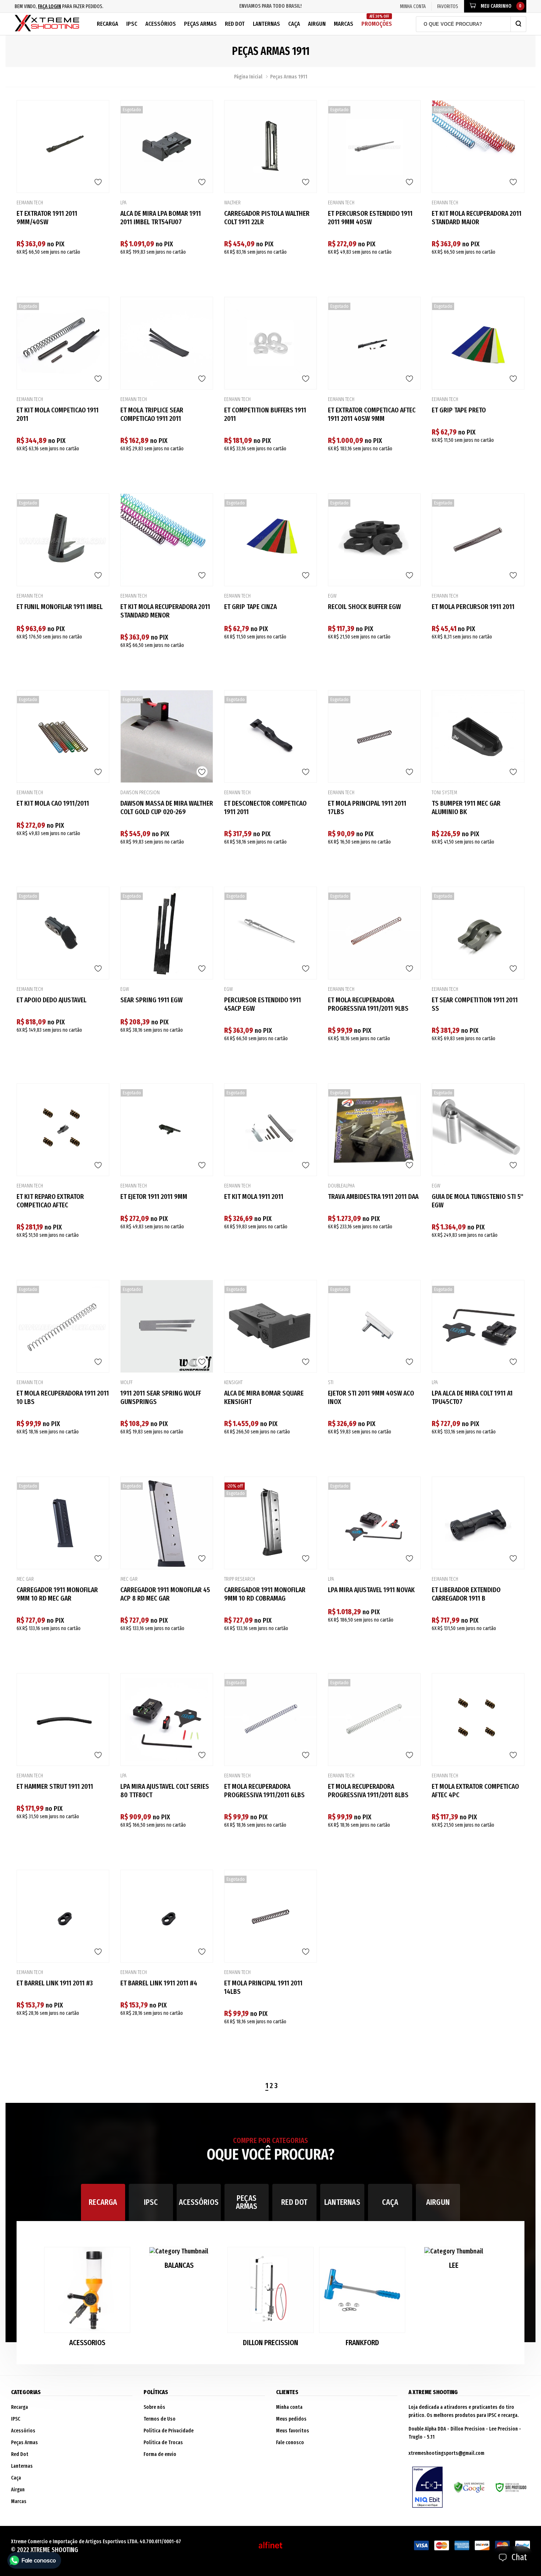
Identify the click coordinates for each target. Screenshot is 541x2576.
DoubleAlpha (341, 1186)
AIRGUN (438, 2202)
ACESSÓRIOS (199, 2202)
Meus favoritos (293, 2431)
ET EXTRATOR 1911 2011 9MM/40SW (47, 218)
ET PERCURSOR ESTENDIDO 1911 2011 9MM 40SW (370, 218)
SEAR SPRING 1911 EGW (151, 1000)
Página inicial (248, 77)
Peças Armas (200, 24)
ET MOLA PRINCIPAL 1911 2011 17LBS (367, 807)
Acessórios (161, 24)
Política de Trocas (163, 2443)
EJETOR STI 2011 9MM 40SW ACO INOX (371, 1397)
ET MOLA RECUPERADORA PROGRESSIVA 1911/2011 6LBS (264, 1791)
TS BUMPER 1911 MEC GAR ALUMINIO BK (466, 807)
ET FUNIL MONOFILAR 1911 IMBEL (60, 607)
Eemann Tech (30, 203)
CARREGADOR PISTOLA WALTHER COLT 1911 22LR (267, 218)
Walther (232, 203)
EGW (332, 596)
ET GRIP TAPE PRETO (459, 410)
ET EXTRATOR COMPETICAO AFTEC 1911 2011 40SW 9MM (372, 414)
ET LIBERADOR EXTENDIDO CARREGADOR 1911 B (466, 1594)
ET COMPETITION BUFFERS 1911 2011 (265, 414)
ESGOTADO (167, 273)
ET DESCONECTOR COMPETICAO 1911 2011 (265, 807)
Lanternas (266, 24)
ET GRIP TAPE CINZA (250, 607)
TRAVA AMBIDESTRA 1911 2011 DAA (373, 1196)
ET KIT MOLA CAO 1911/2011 (53, 803)
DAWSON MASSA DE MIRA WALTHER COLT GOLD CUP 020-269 (167, 807)
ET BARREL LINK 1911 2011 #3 (55, 1983)
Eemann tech (341, 400)
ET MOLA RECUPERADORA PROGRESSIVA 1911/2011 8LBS (368, 1791)
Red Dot (235, 24)
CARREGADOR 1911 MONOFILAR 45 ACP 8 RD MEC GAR (165, 1594)
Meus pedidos (291, 2419)
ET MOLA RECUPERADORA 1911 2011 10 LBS (63, 1397)
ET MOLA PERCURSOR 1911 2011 (473, 607)
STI (331, 1383)
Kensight (233, 1383)
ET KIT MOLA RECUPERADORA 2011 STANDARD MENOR (165, 611)
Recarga (107, 24)
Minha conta (289, 2407)
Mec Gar (25, 1579)
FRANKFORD (362, 2343)
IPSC (132, 24)
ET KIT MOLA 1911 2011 (254, 1196)
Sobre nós (154, 2407)
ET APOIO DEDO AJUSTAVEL (52, 1000)
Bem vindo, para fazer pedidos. (59, 6)
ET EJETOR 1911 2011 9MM (154, 1196)
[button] (489, 2300)
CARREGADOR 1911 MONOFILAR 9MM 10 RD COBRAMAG (265, 1594)
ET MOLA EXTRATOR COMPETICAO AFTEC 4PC (475, 1791)
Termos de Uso (160, 2419)
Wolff (126, 1383)
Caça (294, 24)
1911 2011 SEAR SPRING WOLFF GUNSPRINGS (161, 1397)
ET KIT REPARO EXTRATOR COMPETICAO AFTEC (50, 1201)
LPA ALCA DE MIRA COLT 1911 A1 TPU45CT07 (472, 1397)
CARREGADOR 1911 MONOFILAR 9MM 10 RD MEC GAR (57, 1594)
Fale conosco (290, 2443)
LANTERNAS (342, 2202)
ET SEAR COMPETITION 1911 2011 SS (475, 1004)
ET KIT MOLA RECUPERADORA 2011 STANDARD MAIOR (477, 218)
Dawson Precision (140, 793)
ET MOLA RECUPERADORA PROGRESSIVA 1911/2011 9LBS (368, 1004)
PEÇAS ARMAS (247, 2202)
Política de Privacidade (169, 2431)
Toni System (444, 793)
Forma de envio (160, 2454)
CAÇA (390, 2202)
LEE (454, 2265)
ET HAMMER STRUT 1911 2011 (55, 1786)
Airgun (317, 24)
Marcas (344, 24)
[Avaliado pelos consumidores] (427, 2487)
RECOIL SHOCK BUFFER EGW (364, 607)
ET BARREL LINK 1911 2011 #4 (159, 1983)
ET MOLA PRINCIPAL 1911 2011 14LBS (263, 1987)
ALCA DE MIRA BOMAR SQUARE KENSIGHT (264, 1397)
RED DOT (294, 2202)
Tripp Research (240, 1579)
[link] (63, 147)
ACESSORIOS (87, 2343)
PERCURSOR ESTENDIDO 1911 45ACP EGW (263, 1004)
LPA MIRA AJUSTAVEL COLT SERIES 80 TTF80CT (165, 1791)
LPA (123, 203)
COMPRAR (63, 273)
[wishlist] (98, 182)
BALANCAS (179, 2265)
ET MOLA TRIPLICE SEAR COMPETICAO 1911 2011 (152, 414)
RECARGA (103, 2202)
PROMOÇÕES (377, 21)
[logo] (47, 24)
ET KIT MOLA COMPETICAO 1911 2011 (58, 414)
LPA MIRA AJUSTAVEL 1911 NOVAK (371, 1590)
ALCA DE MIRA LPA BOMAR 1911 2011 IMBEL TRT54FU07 (161, 218)
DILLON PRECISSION (270, 2343)
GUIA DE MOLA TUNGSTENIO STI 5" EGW (478, 1201)
